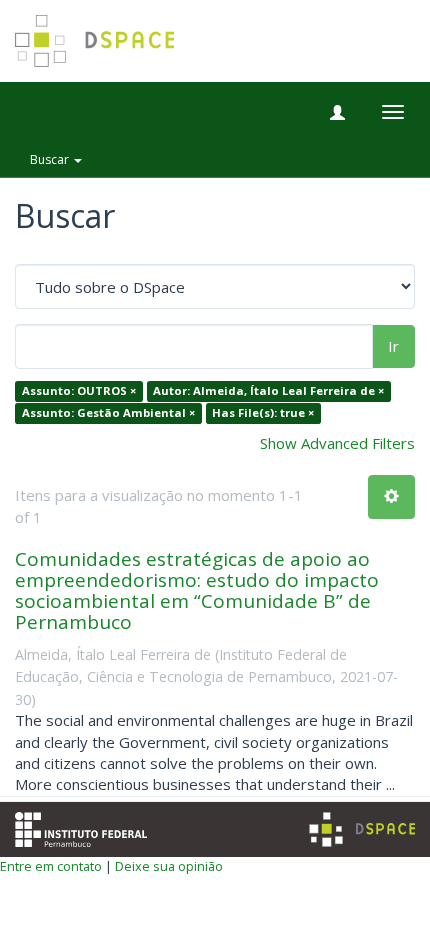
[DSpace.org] (362, 829)
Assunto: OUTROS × (79, 391)
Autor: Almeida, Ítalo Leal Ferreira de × (268, 391)
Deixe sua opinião (169, 866)
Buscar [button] (51, 159)
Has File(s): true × (263, 412)
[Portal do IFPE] (81, 827)
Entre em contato (51, 866)
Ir (393, 346)
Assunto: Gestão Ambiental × (108, 412)
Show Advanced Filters (337, 443)
